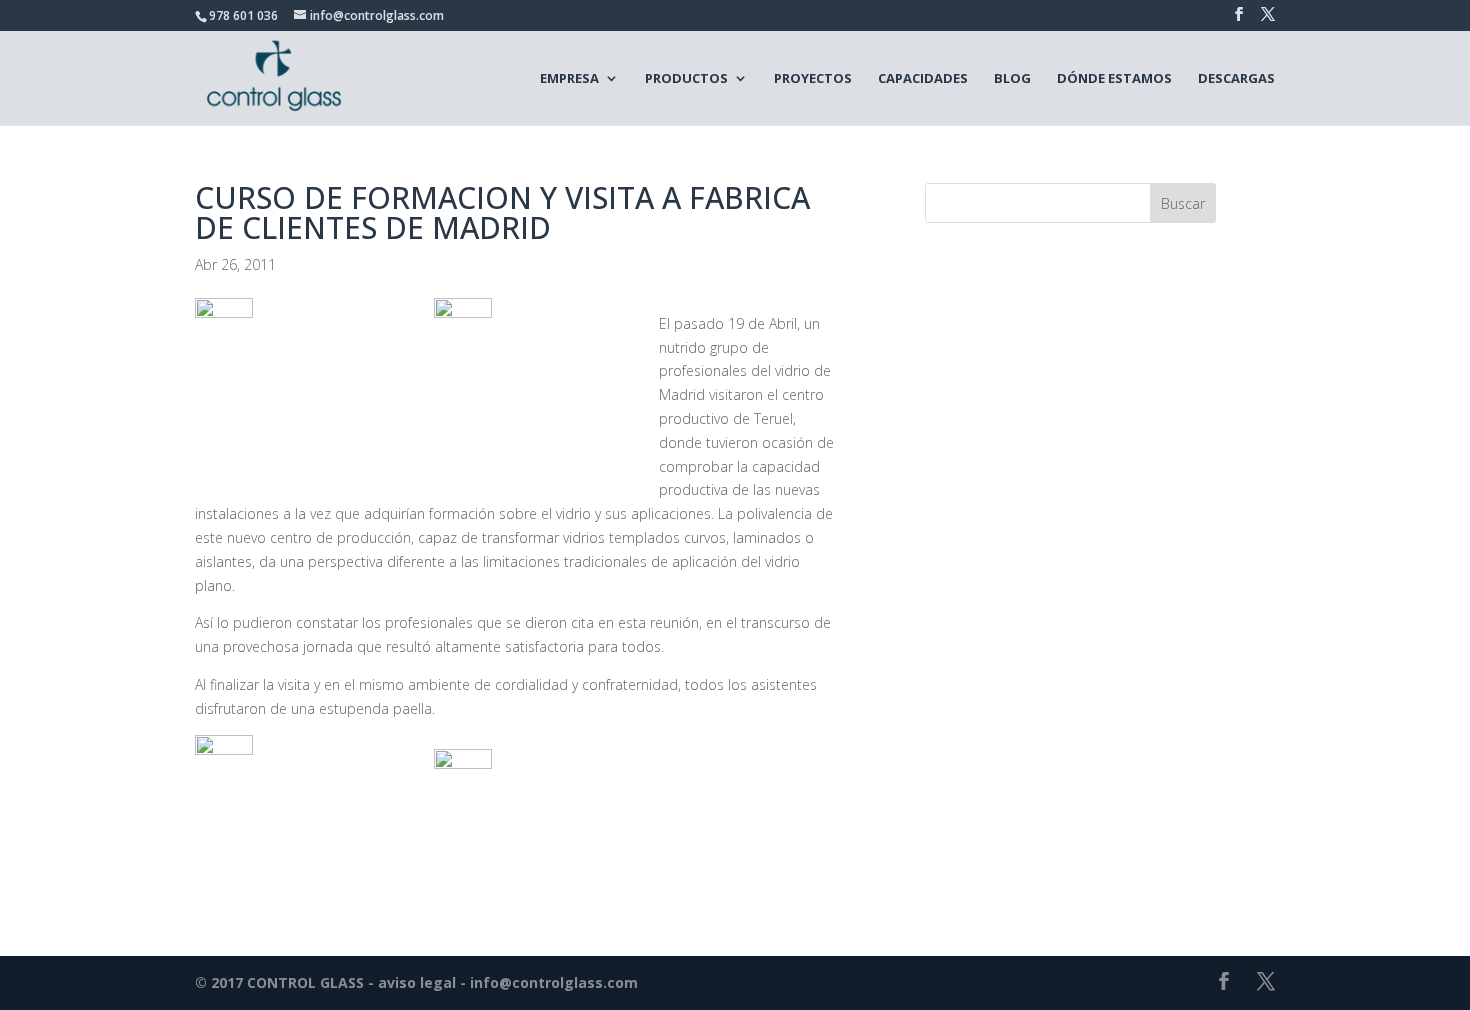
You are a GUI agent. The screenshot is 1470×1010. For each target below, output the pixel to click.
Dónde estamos (1114, 78)
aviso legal (417, 982)
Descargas (1236, 78)
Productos (686, 78)
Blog (1012, 78)
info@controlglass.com (554, 982)
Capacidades (923, 78)
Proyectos (813, 78)
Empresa (569, 78)
